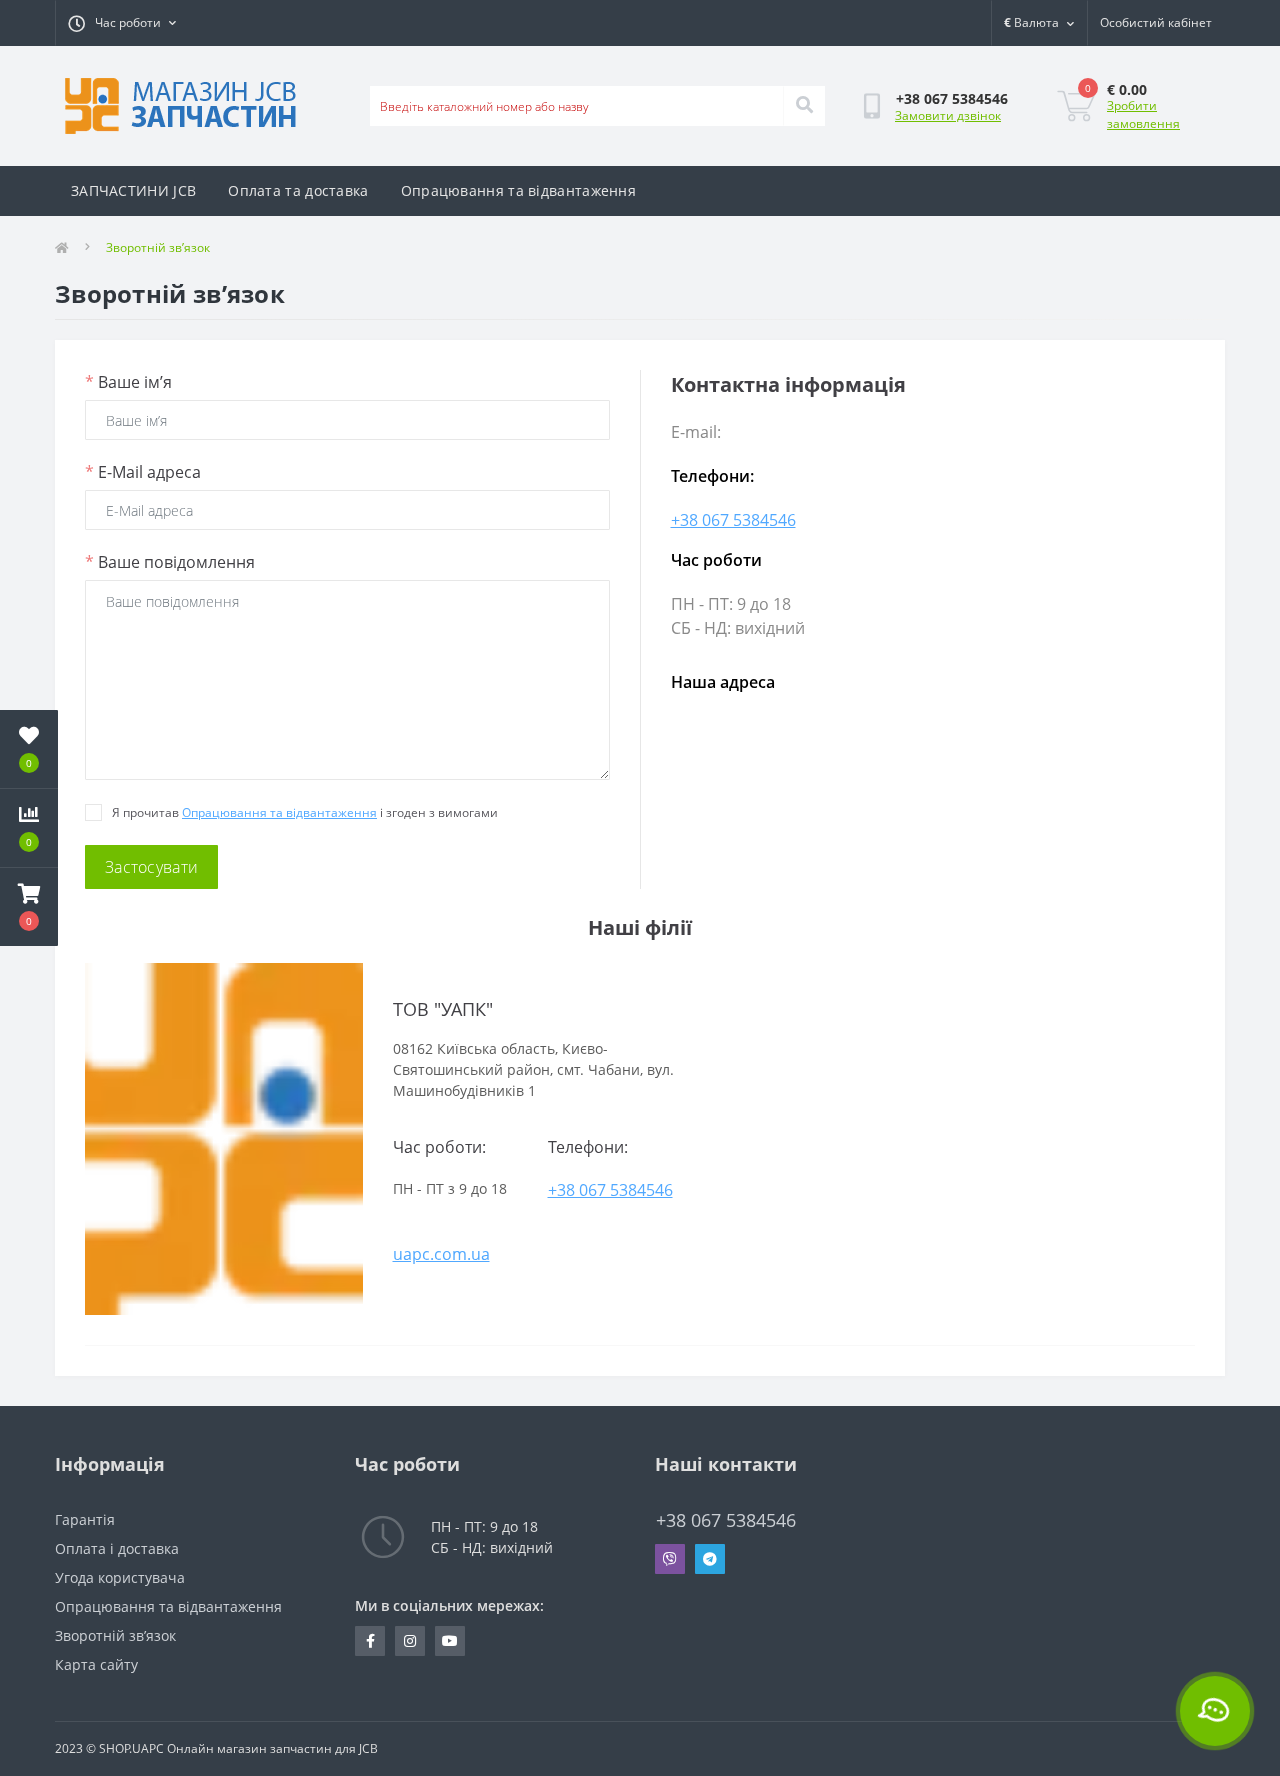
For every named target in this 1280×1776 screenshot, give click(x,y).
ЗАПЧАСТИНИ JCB (133, 190)
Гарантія (85, 1519)
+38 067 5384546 (733, 520)
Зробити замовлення (1143, 114)
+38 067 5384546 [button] (726, 1520)
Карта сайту (96, 1664)
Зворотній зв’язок (115, 1635)
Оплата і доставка (117, 1548)
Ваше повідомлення (170, 562)
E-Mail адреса (143, 472)
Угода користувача (120, 1577)
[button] (29, 907)
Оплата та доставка (298, 190)
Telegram (710, 1559)
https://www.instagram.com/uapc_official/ (410, 1641)
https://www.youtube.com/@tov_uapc (450, 1641)
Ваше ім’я (128, 382)
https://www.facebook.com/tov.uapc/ (370, 1641)
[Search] (804, 106)
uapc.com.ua (441, 1254)
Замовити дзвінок (948, 115)
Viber (670, 1559)
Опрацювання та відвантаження (518, 190)
